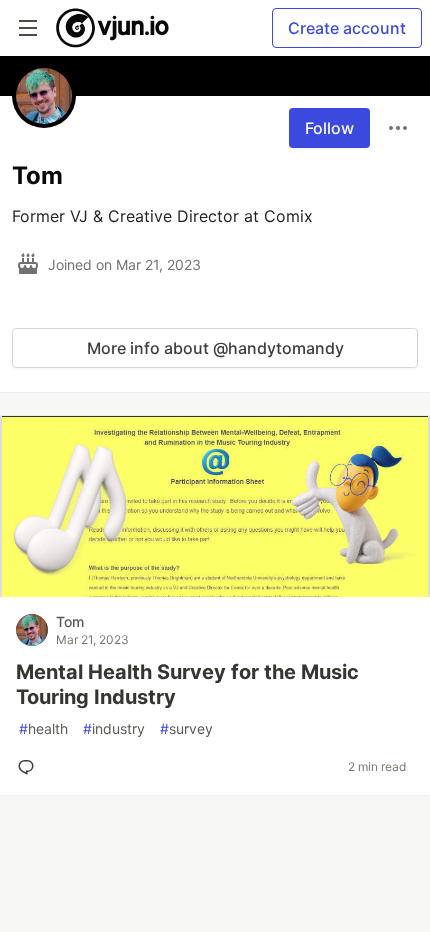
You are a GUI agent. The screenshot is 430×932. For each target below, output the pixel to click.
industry (114, 728)
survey (186, 728)
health (43, 728)
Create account (347, 28)
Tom (70, 621)
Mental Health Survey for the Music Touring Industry (187, 684)
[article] (215, 591)
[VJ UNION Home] (113, 28)
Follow (329, 128)
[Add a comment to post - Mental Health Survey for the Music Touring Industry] (30, 767)
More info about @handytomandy (215, 348)
